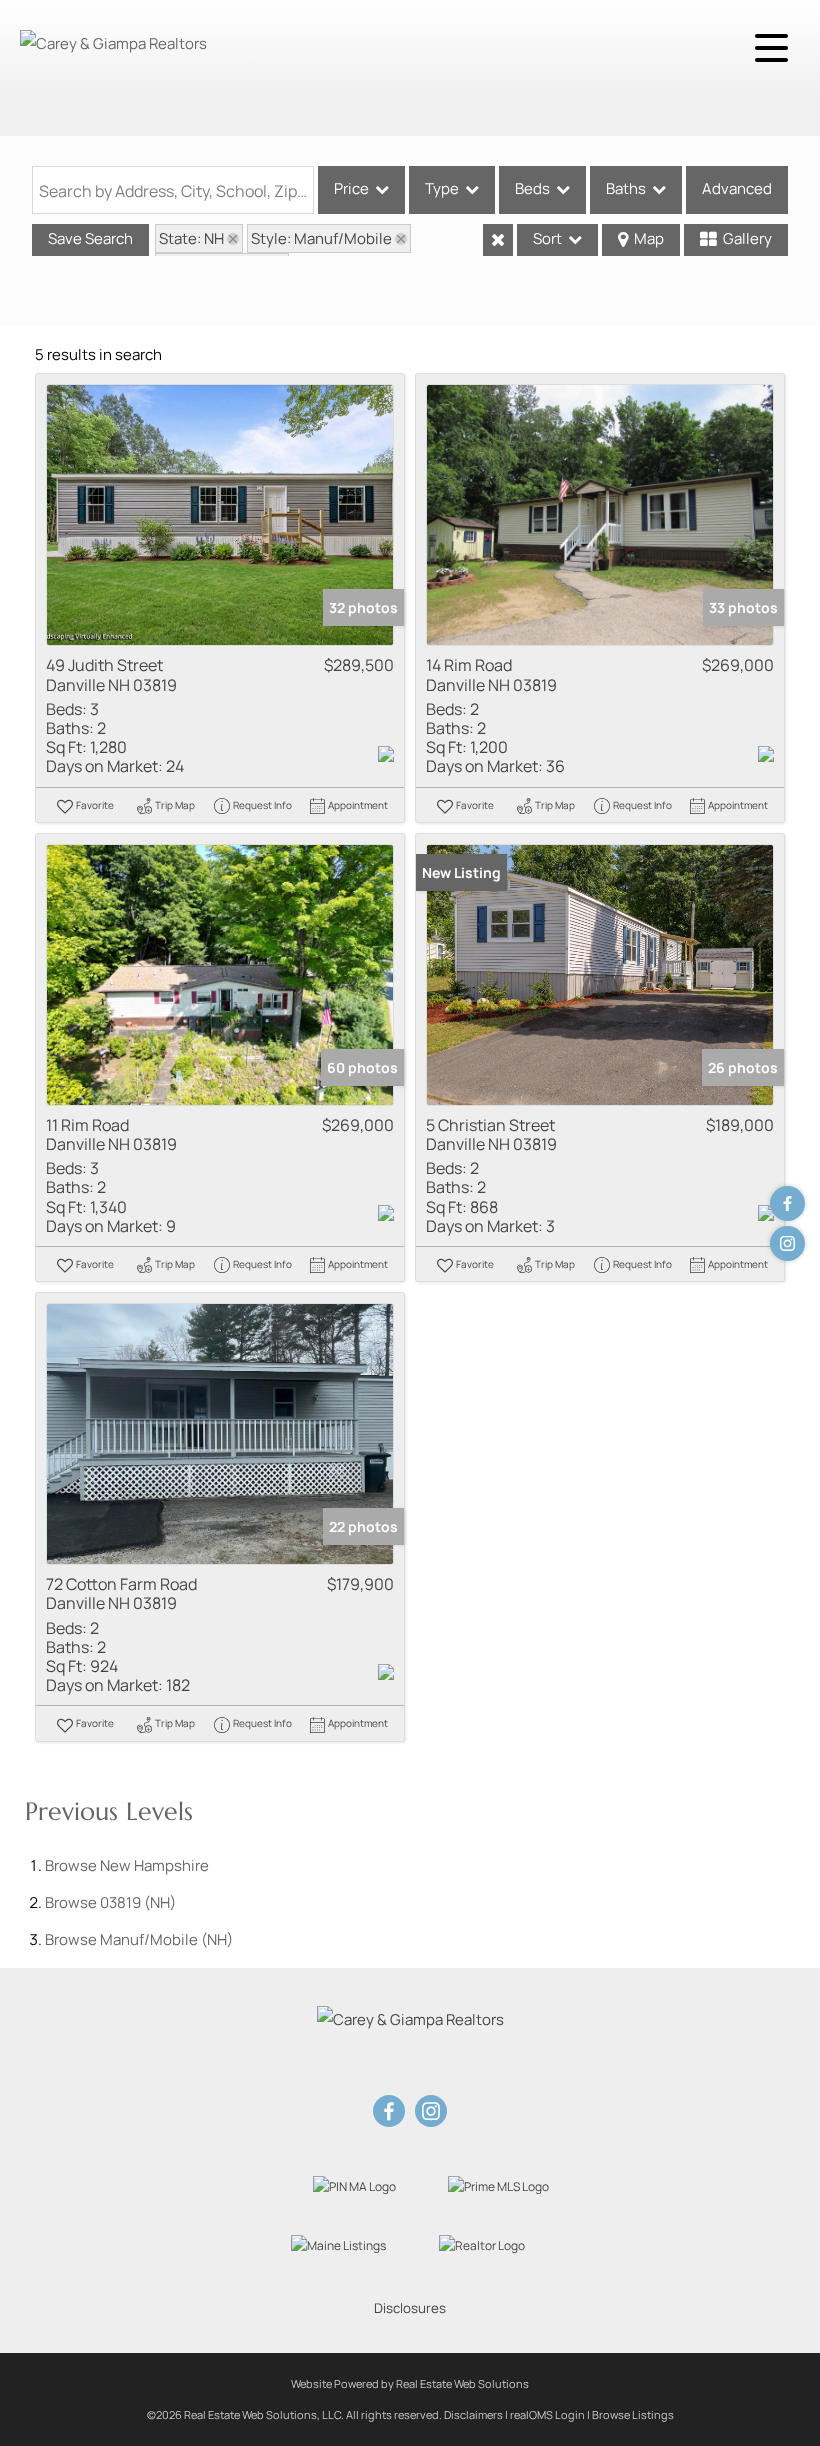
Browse (127, 1865)
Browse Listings (633, 2414)
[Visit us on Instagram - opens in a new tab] (787, 1243)
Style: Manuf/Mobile (321, 238)
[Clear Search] (498, 240)
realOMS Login (547, 2414)
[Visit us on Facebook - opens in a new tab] (787, 1203)
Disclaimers (473, 2414)
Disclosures (410, 2308)
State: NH (191, 238)
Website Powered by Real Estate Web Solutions (410, 2383)
